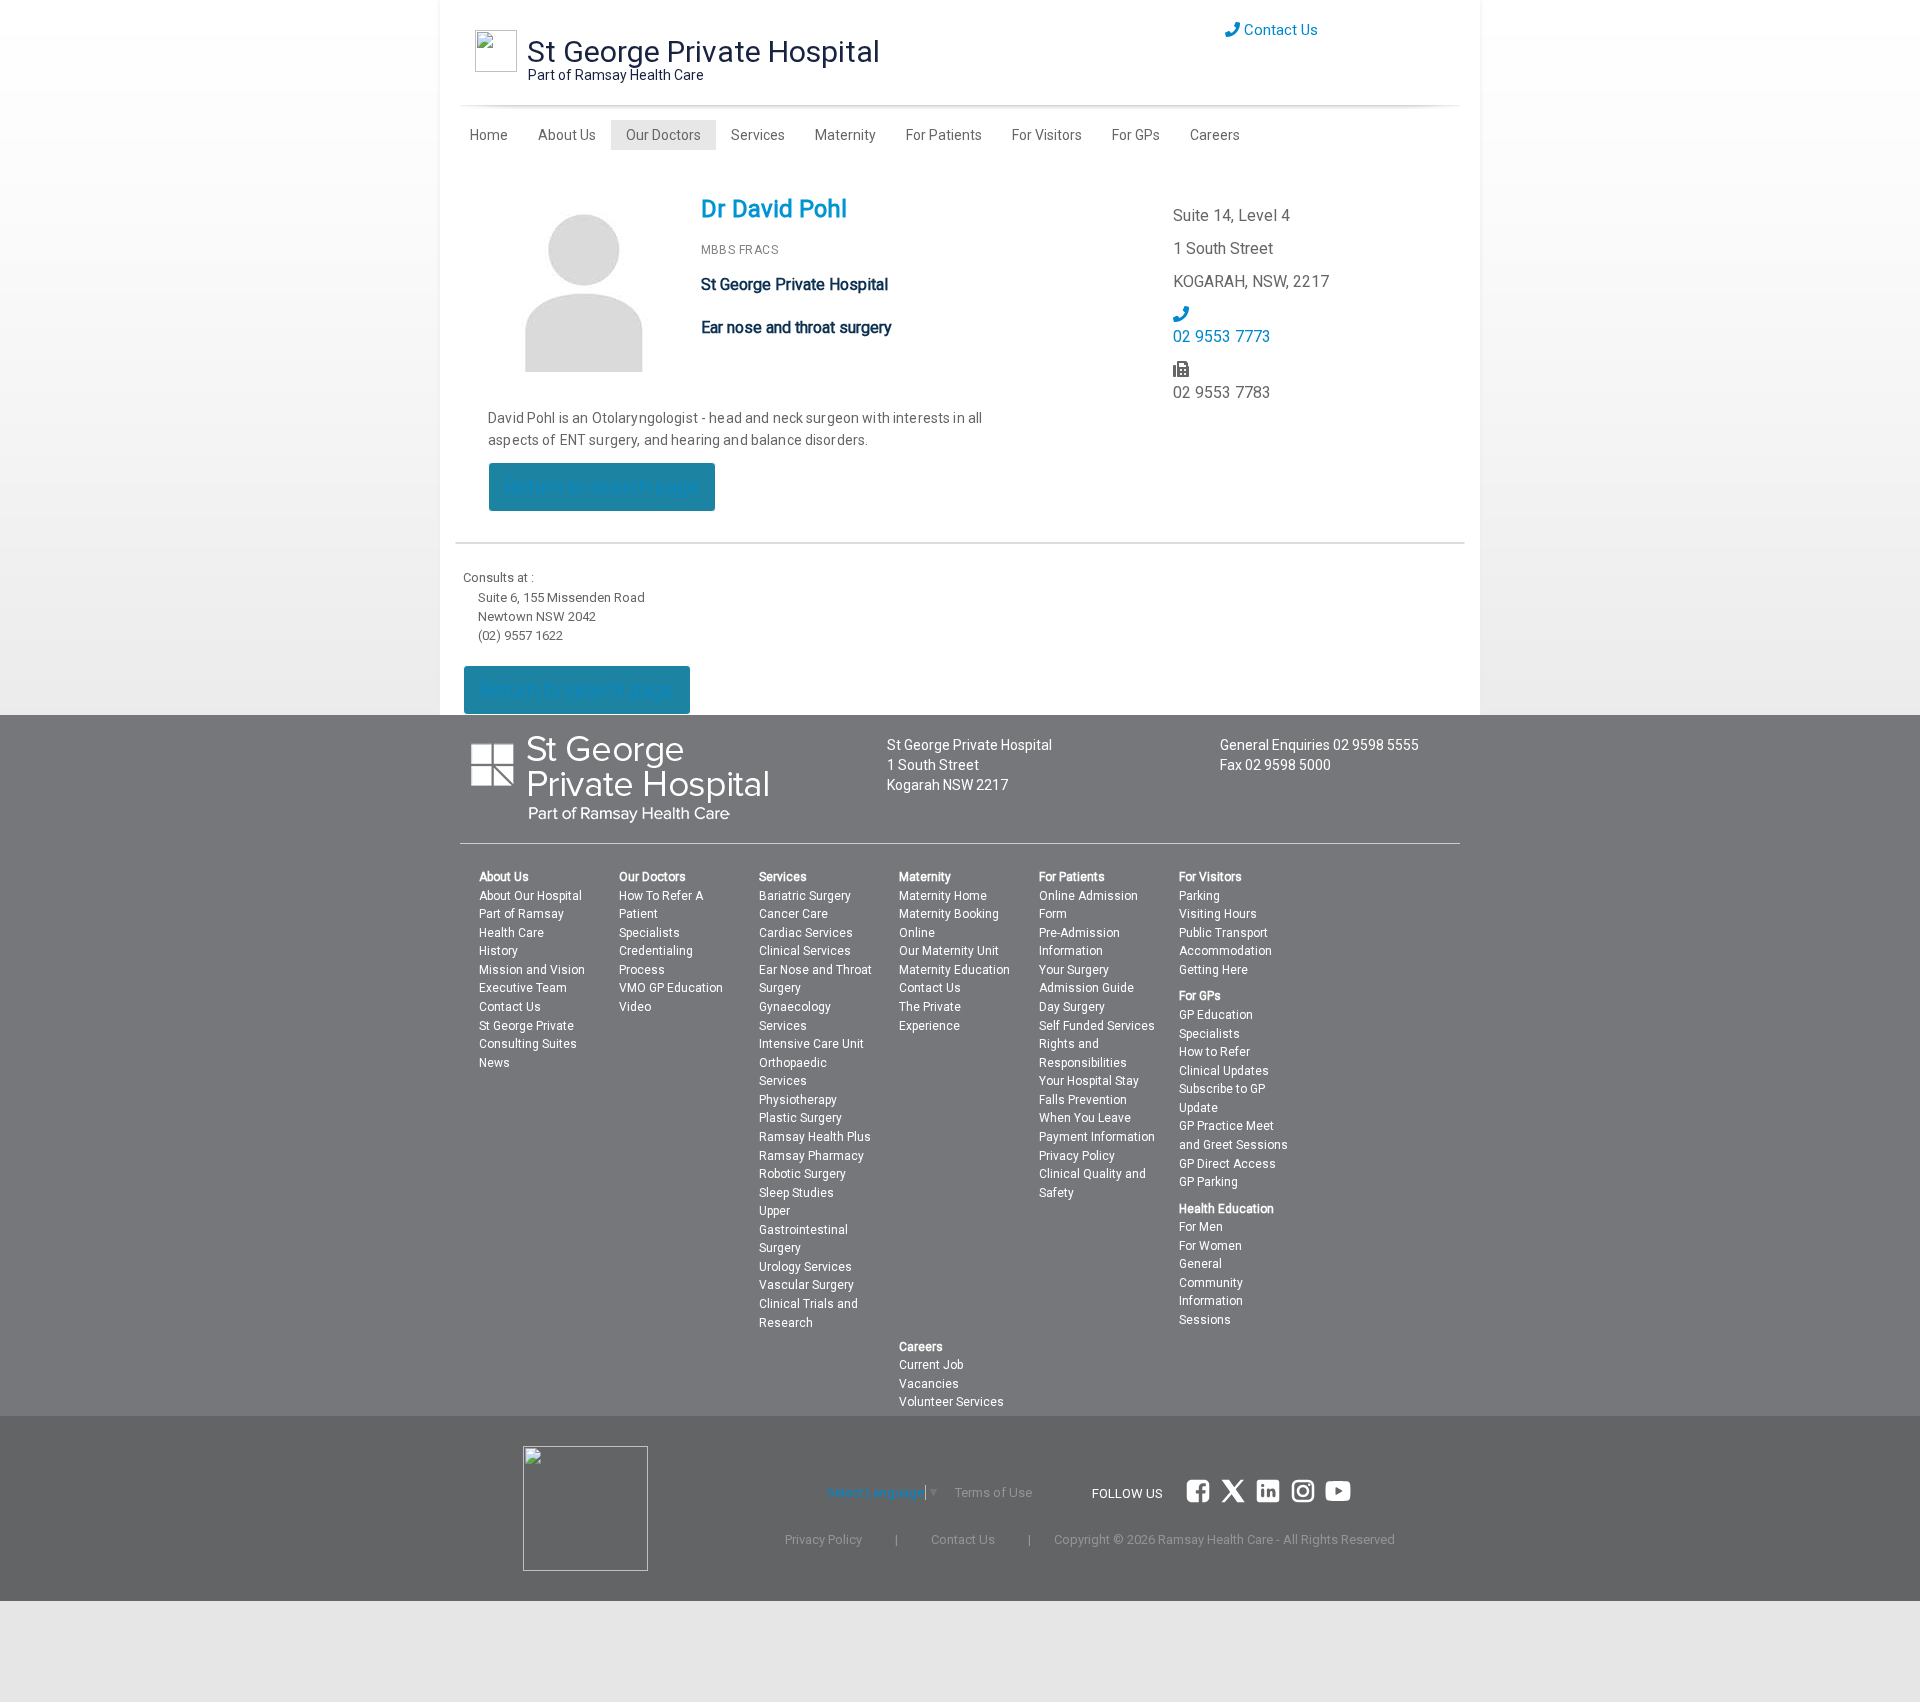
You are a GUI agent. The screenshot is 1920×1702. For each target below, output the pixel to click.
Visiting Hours (1218, 914)
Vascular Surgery (806, 1285)
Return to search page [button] (602, 487)
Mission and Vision (532, 970)
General (1200, 1264)
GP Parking (1208, 1182)
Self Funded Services (1097, 1026)
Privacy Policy (1077, 1156)
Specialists (649, 933)
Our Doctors (663, 135)
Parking (1199, 896)
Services (758, 135)
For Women (1210, 1246)
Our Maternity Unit (949, 951)
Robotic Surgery (802, 1174)
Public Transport (1223, 933)
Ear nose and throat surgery (796, 327)
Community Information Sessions (1211, 1301)
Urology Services (805, 1267)
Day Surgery (1072, 1007)
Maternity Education (954, 970)
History (498, 951)
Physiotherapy (798, 1100)
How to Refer (1214, 1052)
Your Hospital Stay (1089, 1081)
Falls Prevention (1083, 1100)
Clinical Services (805, 951)
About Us (567, 135)
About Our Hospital (530, 896)
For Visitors (1047, 135)
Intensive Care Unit (811, 1044)
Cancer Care (793, 914)
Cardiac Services (806, 933)
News (494, 1063)
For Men (1201, 1227)
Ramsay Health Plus (815, 1137)
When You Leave (1085, 1118)
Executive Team (523, 988)
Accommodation (1225, 951)
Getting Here (1213, 970)
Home (489, 135)
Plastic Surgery (800, 1118)
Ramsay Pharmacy (811, 1156)
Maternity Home (943, 896)
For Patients (944, 135)
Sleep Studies (796, 1193)
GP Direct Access (1227, 1164)
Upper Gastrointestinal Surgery (803, 1229)
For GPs (1136, 135)
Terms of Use (993, 1492)
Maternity (845, 135)
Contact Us (1279, 30)
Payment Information (1097, 1137)
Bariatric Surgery (805, 896)
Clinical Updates (1224, 1071)
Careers (1215, 135)
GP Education (1216, 1015)
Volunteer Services (951, 1402)
